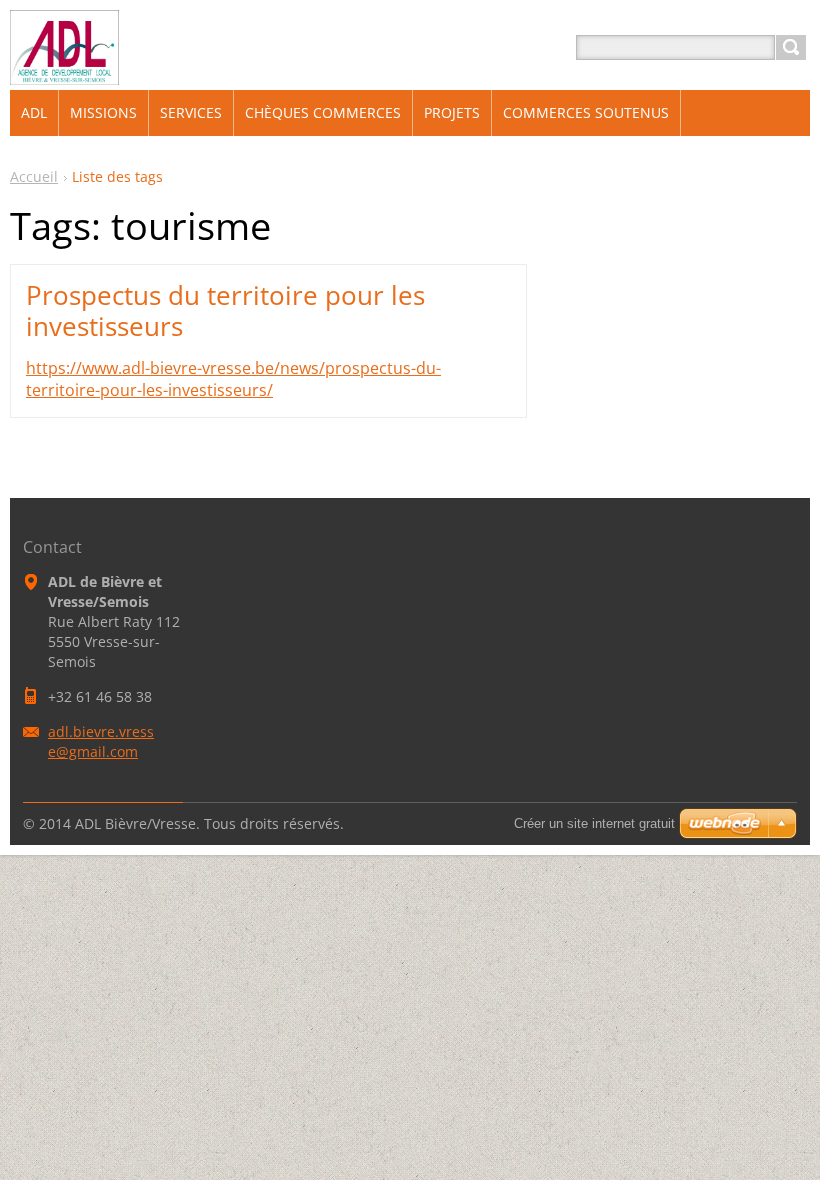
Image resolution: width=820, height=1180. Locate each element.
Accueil (34, 176)
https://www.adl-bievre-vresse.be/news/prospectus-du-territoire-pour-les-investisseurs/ (233, 379)
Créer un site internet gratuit (594, 823)
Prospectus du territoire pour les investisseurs (225, 310)
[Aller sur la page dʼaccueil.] (64, 71)
